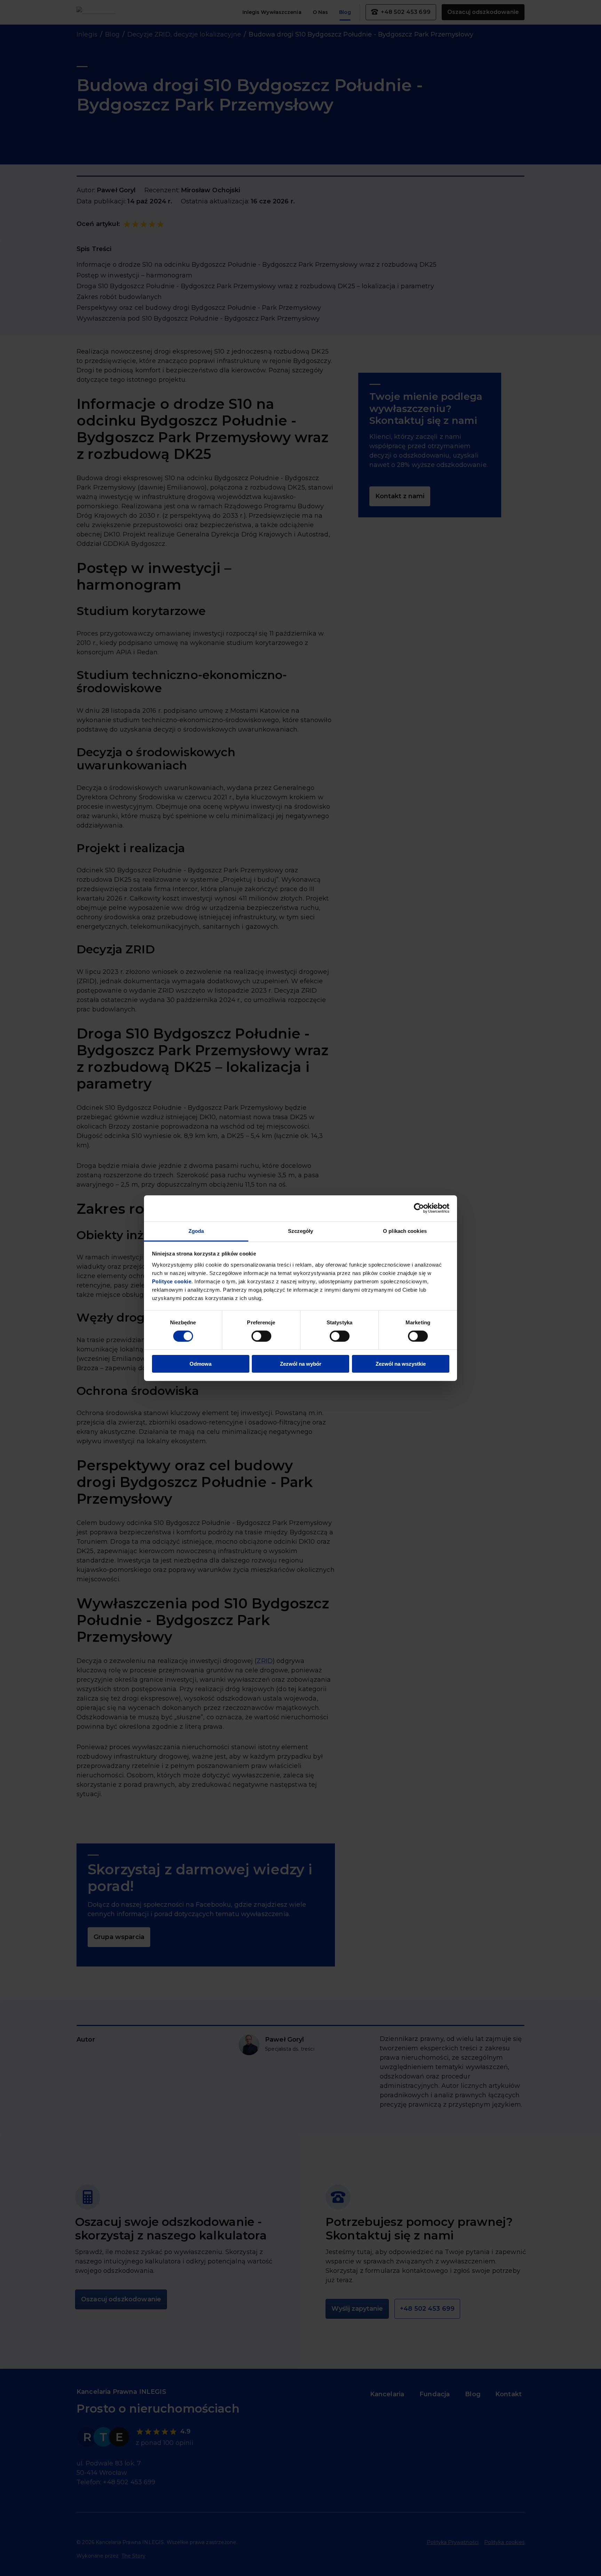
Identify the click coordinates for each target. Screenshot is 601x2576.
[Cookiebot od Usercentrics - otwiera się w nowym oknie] (419, 1208)
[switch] (261, 1336)
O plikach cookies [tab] (405, 1231)
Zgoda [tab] (196, 1231)
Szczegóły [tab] (301, 1231)
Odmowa (201, 1364)
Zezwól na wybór (301, 1364)
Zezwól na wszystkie (401, 1364)
